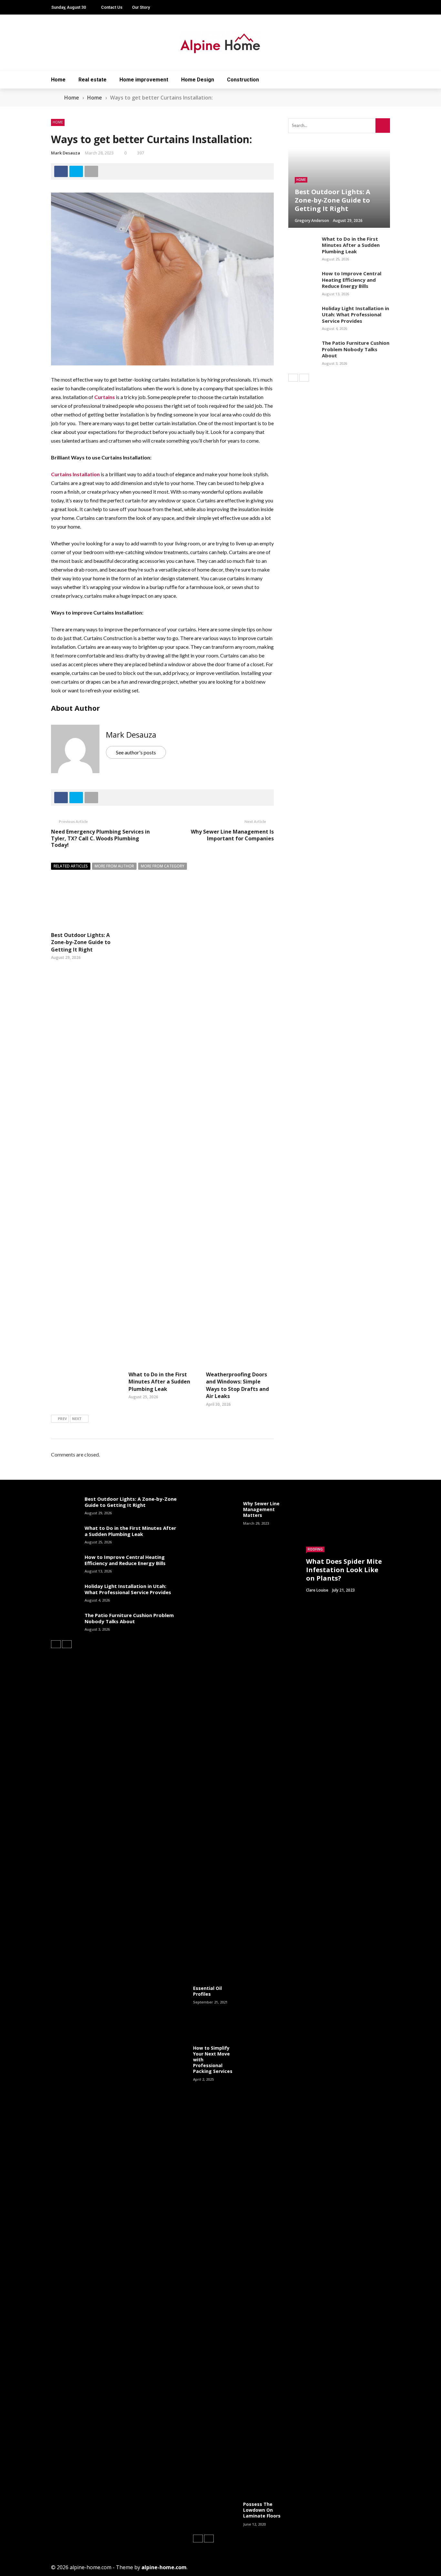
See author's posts (136, 752)
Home (58, 80)
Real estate (92, 80)
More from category (163, 866)
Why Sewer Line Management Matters (261, 1509)
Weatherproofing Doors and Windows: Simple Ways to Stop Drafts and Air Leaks (237, 1385)
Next (77, 1419)
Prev (62, 1419)
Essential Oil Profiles (207, 1991)
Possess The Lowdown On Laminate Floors (262, 2510)
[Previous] (293, 378)
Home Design (198, 80)
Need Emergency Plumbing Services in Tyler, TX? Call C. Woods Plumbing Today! (100, 838)
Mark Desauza (66, 153)
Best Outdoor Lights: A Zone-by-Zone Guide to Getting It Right (81, 942)
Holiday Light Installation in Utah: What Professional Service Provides (355, 315)
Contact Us (112, 7)
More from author (114, 866)
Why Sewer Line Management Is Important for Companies (232, 835)
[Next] (304, 378)
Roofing (315, 1549)
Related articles (71, 866)
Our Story (141, 7)
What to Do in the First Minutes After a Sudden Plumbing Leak (159, 1382)
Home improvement (144, 80)
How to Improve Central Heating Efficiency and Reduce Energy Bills (352, 280)
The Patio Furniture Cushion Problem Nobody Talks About (356, 349)
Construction (243, 80)
